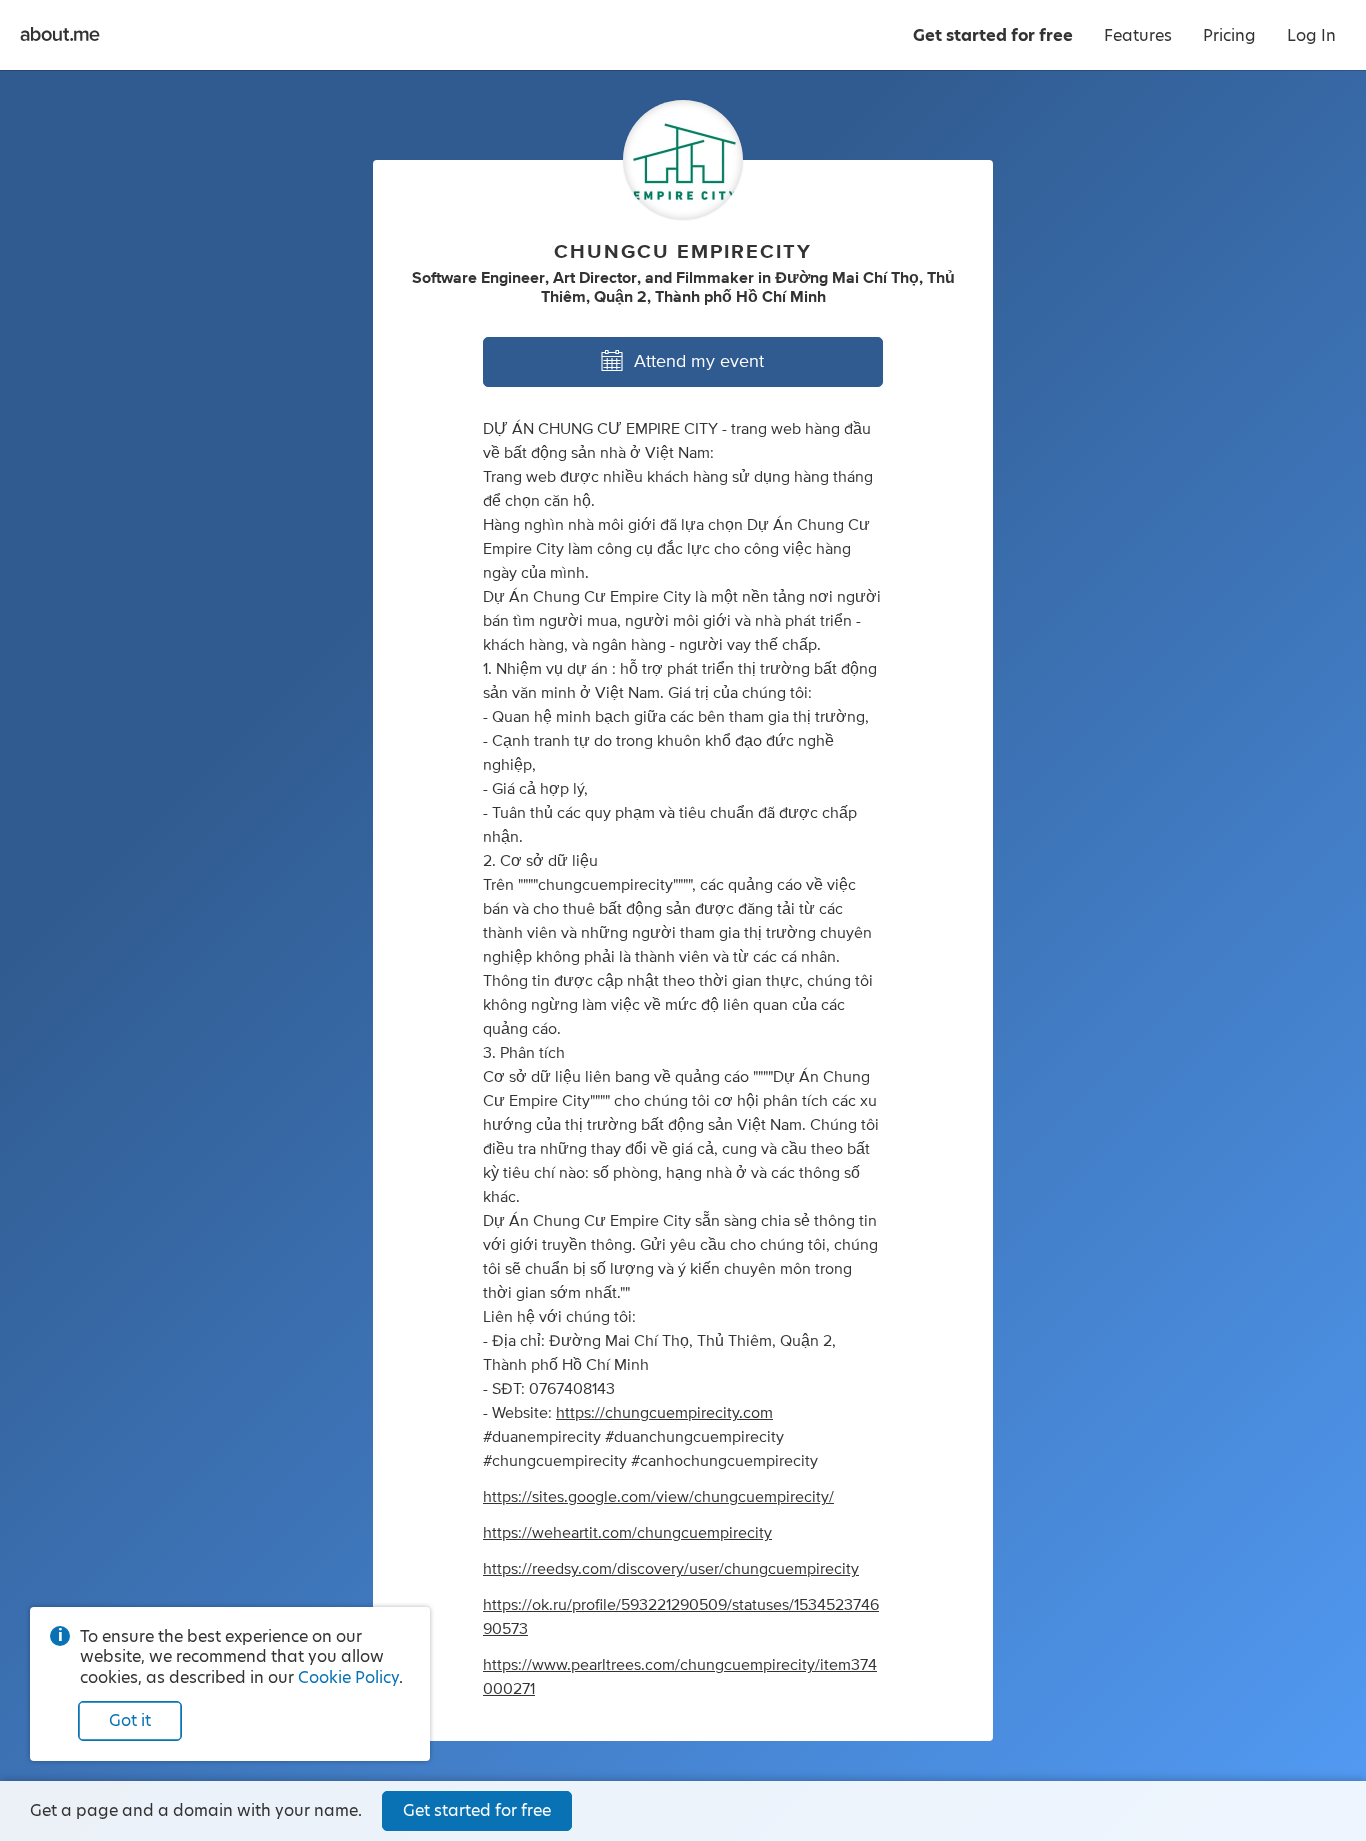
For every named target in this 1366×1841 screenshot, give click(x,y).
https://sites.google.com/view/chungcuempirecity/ (658, 1497)
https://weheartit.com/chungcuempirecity (627, 1533)
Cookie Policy (348, 1677)
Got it (130, 1720)
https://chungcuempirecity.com (664, 1413)
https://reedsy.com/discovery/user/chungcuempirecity (671, 1569)
